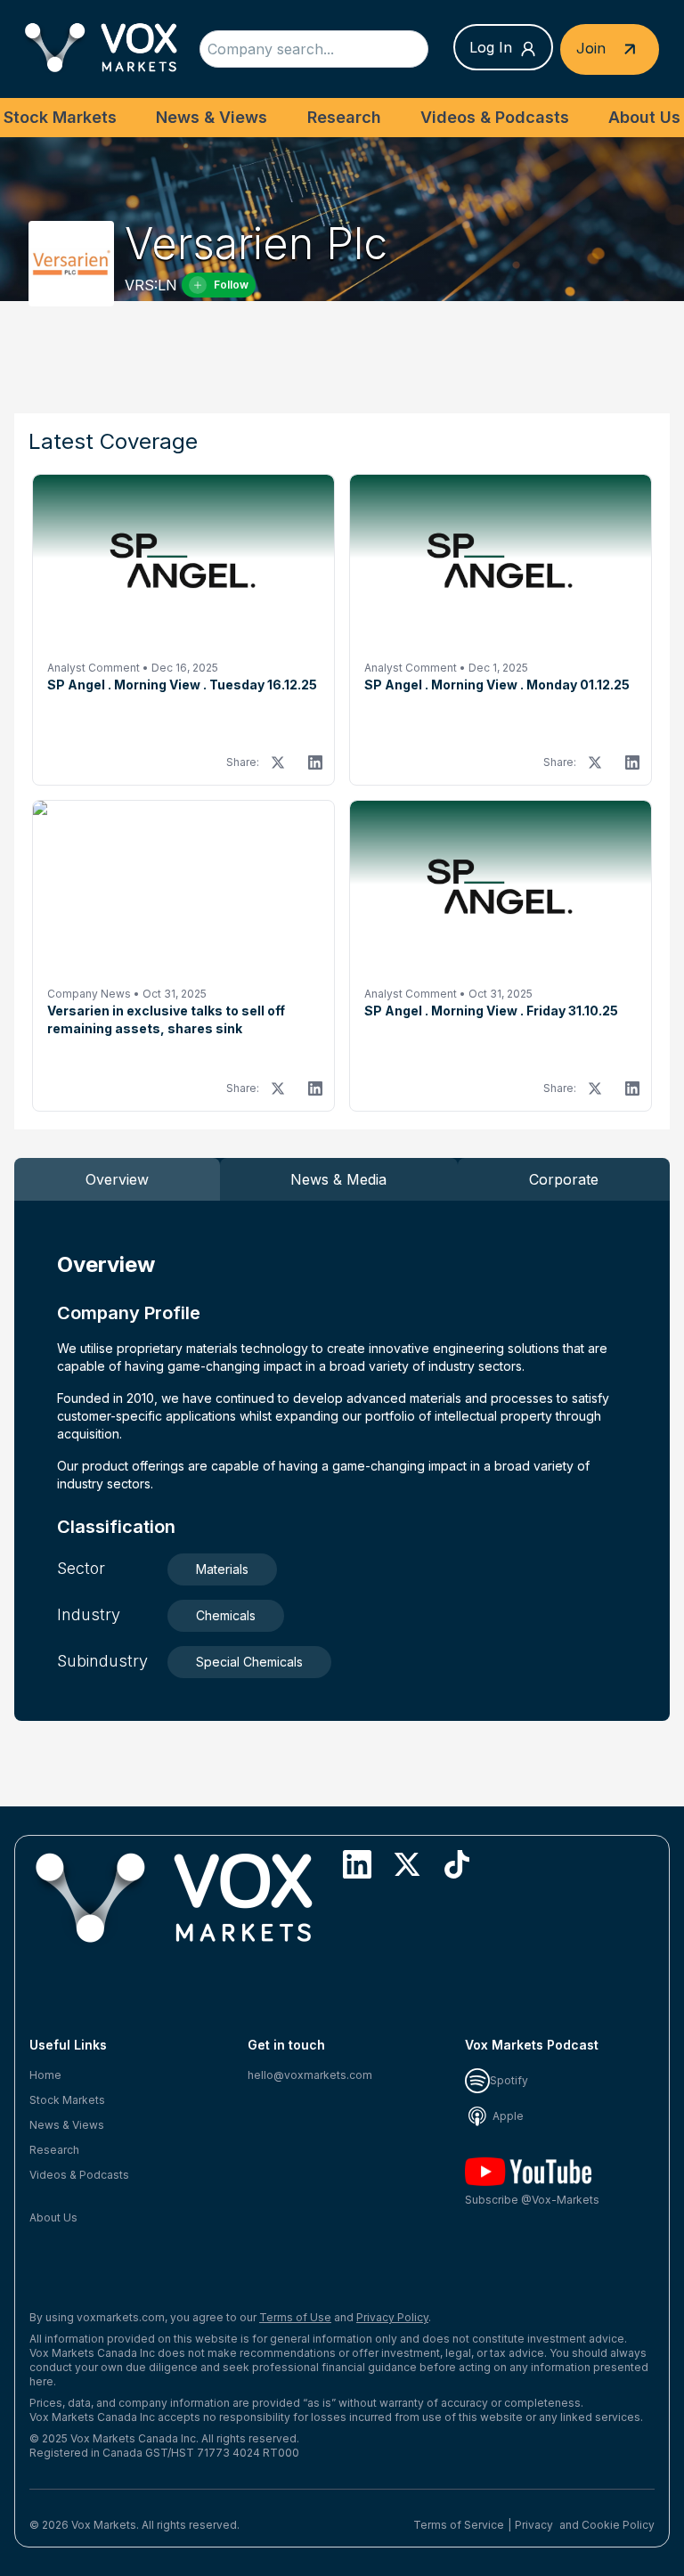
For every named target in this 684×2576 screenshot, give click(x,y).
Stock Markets (60, 117)
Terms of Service (459, 2525)
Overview (117, 1179)
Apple (507, 2116)
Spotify (509, 2080)
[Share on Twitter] (278, 762)
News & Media (338, 1179)
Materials (222, 1569)
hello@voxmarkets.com (310, 2075)
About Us (644, 117)
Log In (491, 47)
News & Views (212, 117)
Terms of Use (295, 2317)
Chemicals (226, 1615)
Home (45, 2075)
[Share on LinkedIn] (315, 762)
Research (344, 117)
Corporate (564, 1179)
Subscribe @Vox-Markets (532, 2200)
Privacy (534, 2525)
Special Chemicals (249, 1662)
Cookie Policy (618, 2525)
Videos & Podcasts (495, 117)
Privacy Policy (392, 2317)
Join (593, 47)
